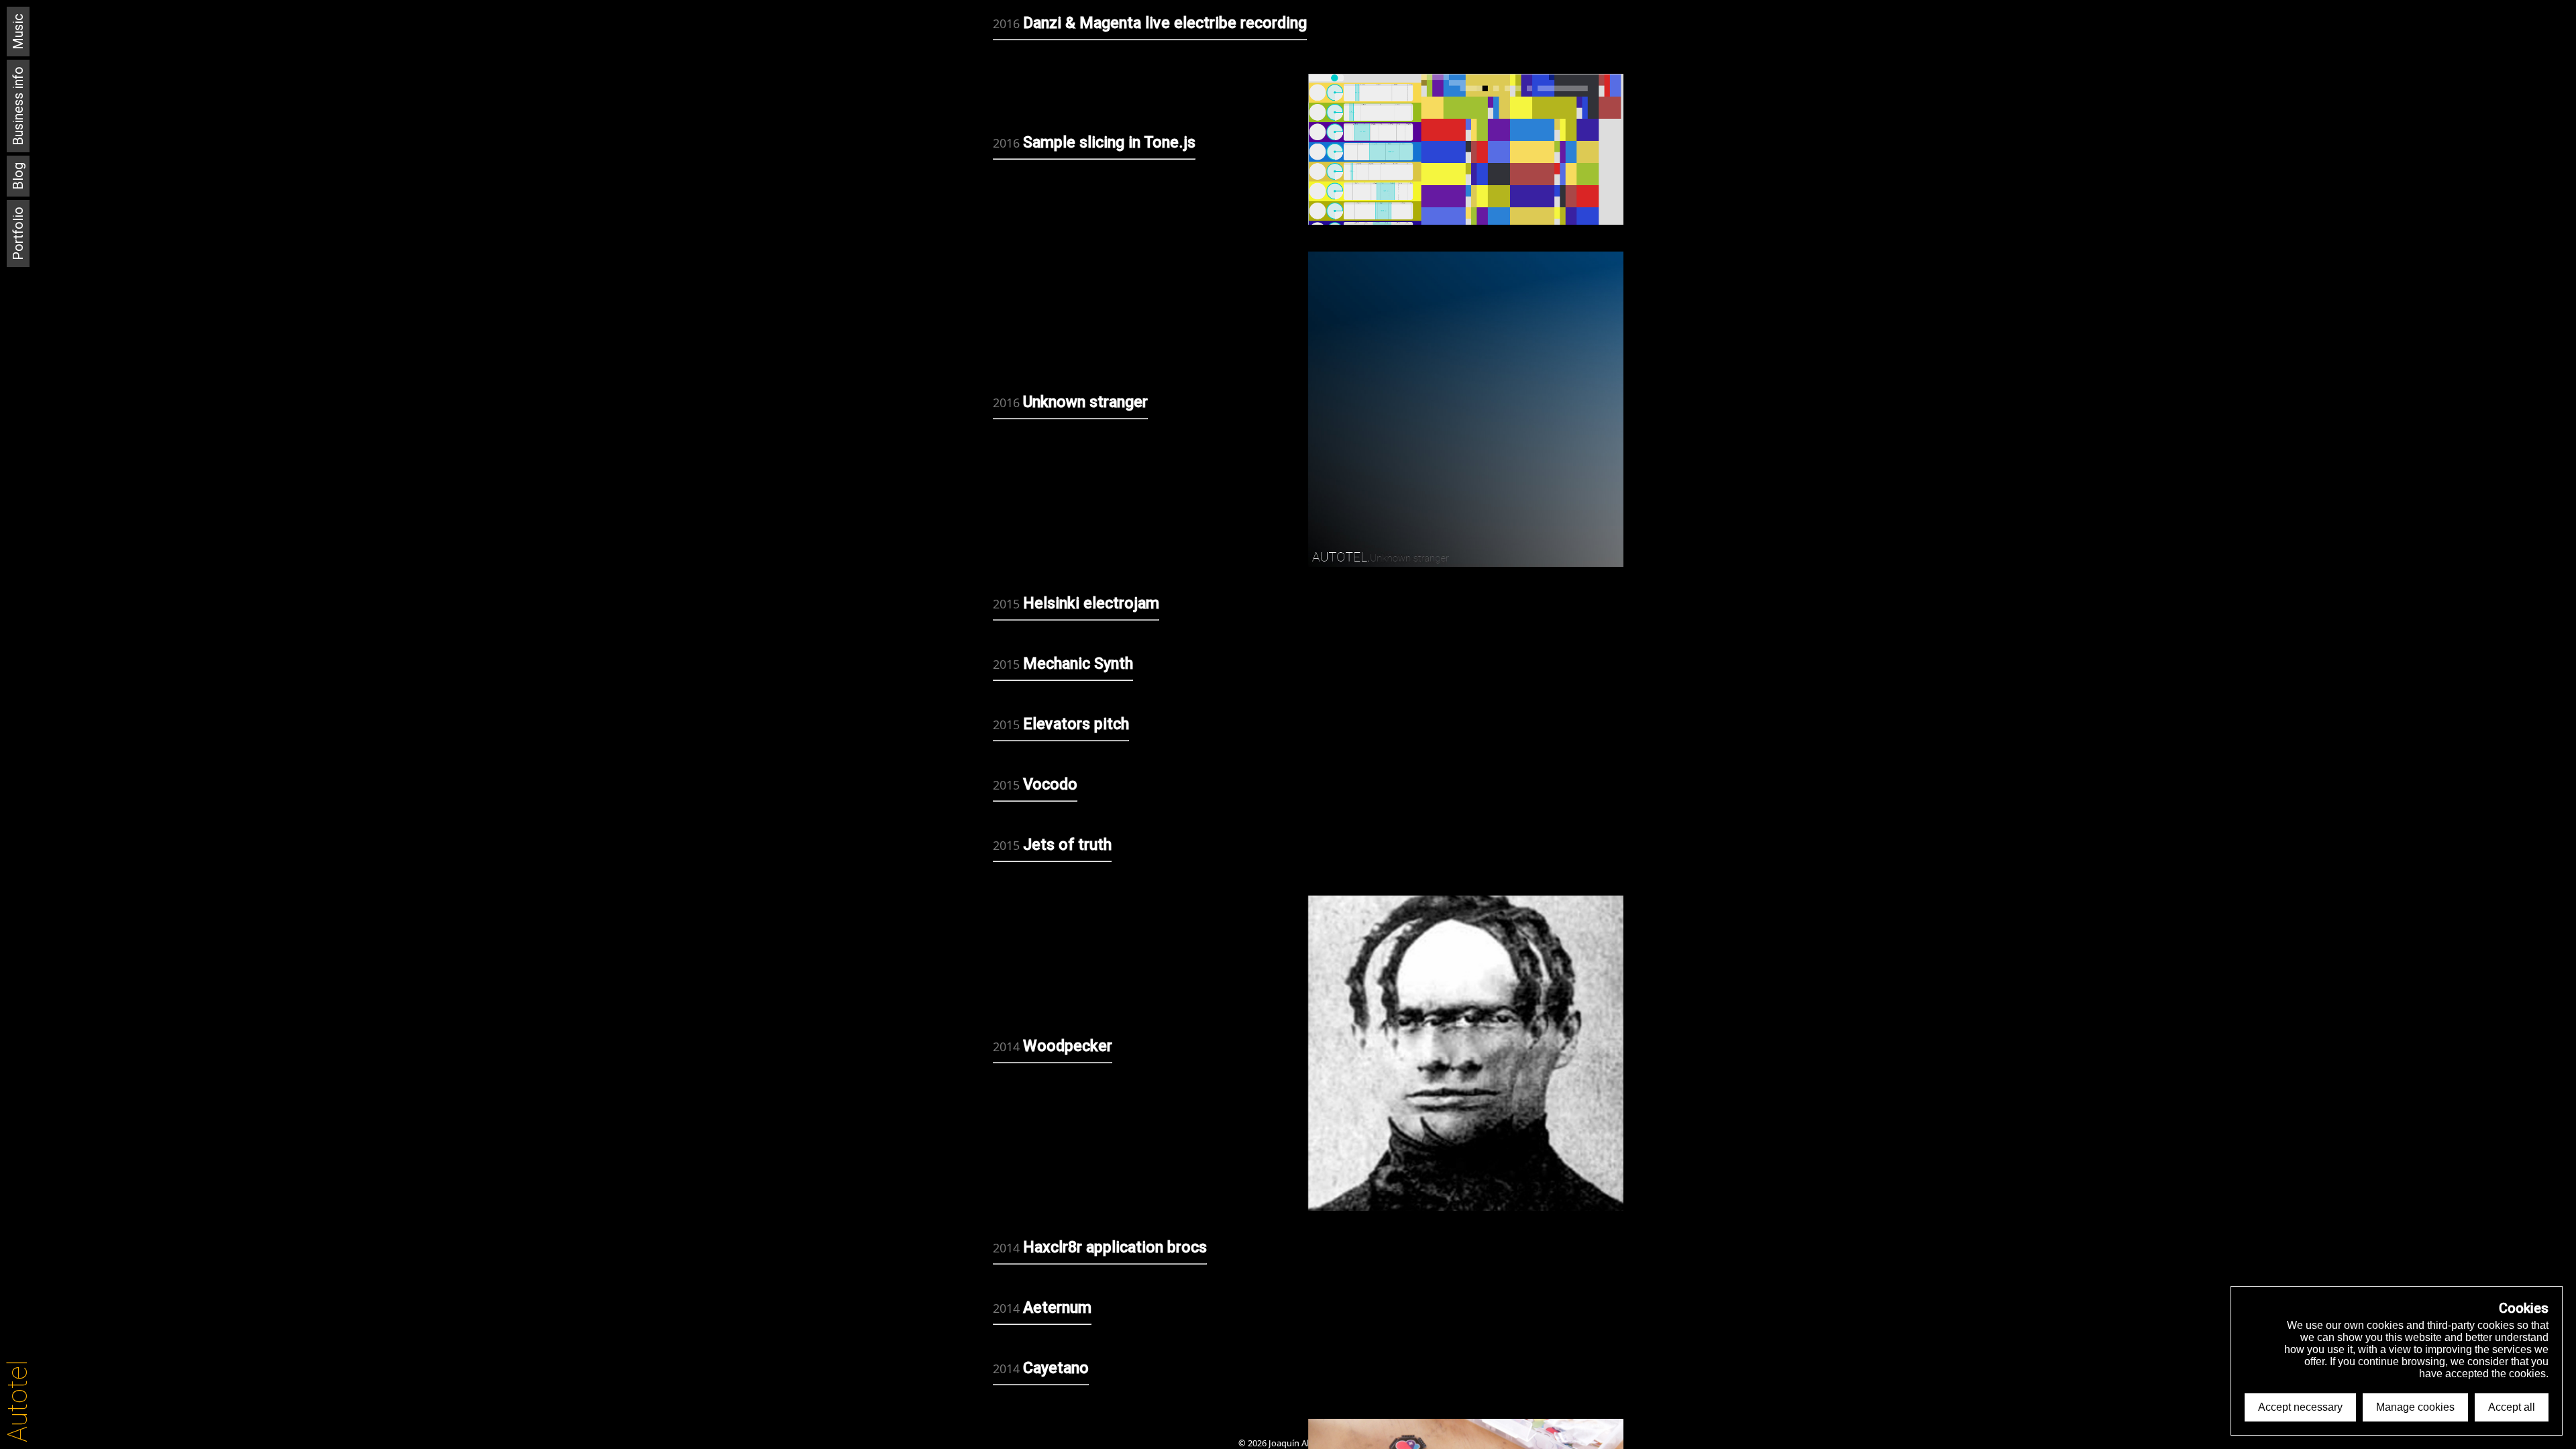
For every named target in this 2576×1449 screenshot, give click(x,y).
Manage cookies (2415, 1407)
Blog (18, 176)
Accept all (2512, 1407)
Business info (18, 106)
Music (18, 32)
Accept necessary (2300, 1407)
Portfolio (18, 233)
